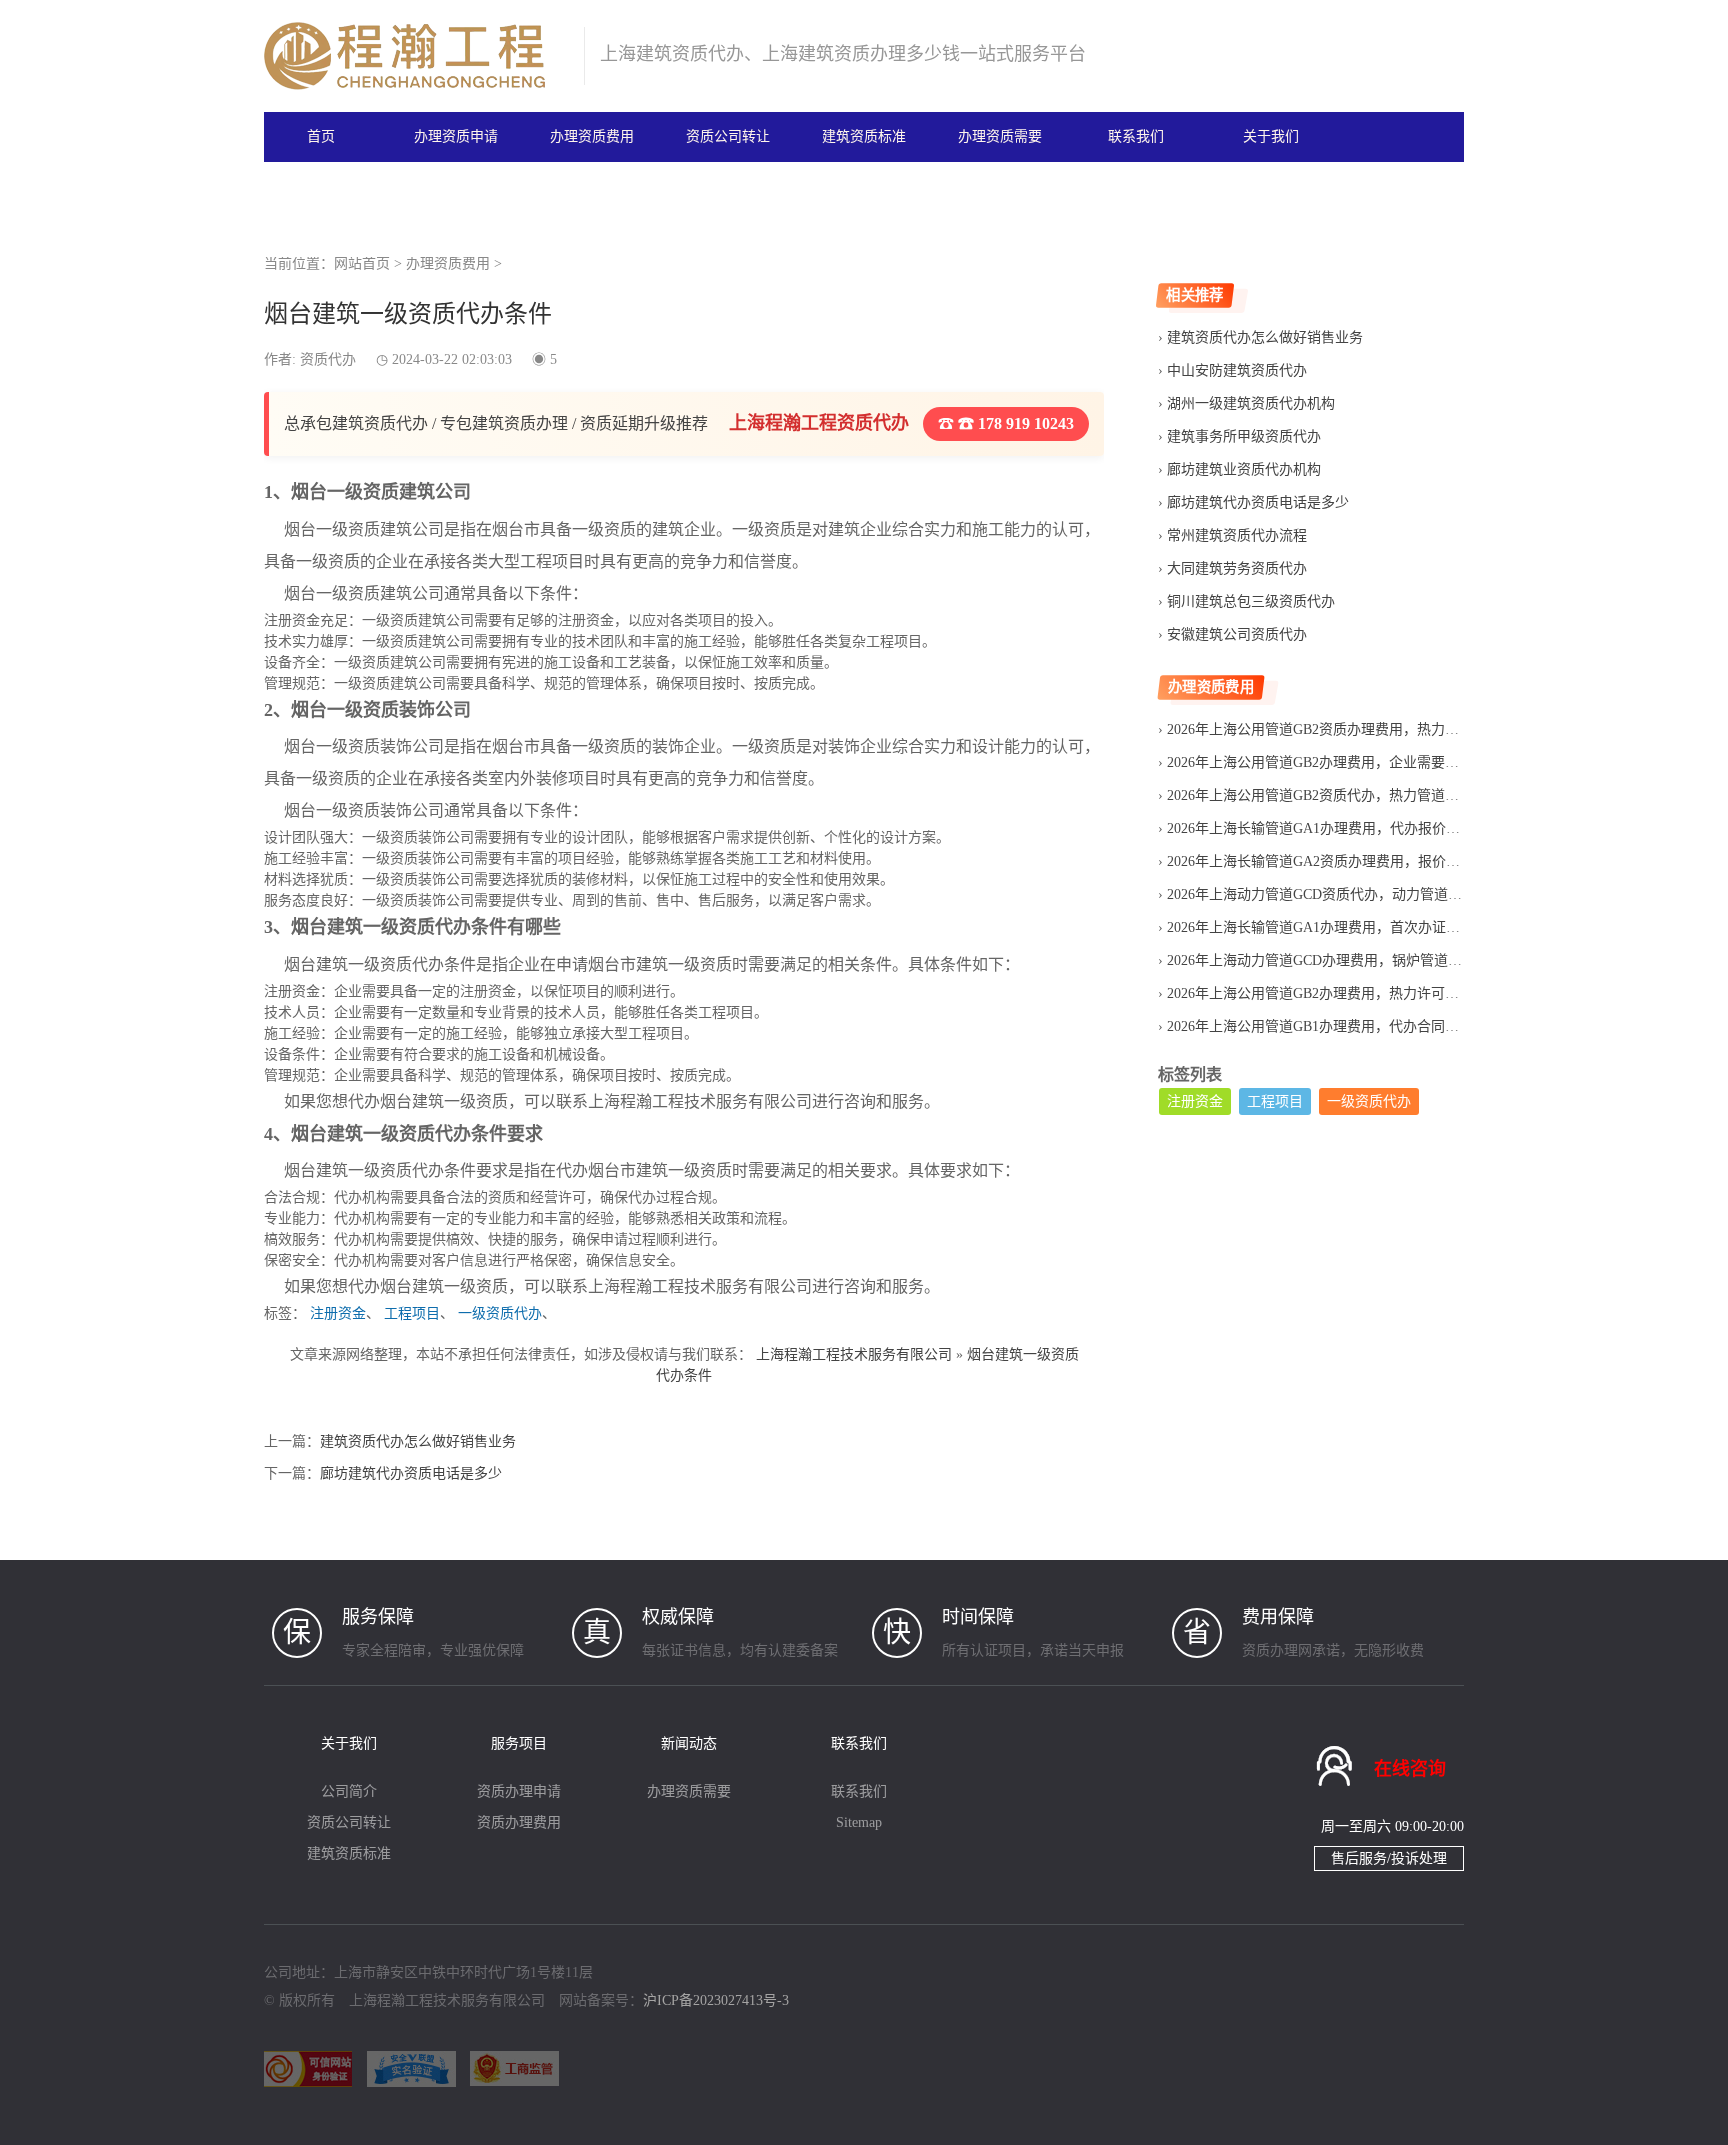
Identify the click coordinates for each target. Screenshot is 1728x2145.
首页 (321, 136)
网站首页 (362, 263)
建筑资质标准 (864, 136)
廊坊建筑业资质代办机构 (1244, 469)
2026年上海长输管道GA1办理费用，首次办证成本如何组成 (1348, 927)
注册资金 (338, 1313)
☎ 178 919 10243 (1014, 423)
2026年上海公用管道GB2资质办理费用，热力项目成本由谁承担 (1362, 729)
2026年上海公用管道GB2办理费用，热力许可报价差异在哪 (1348, 993)
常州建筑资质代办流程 (1237, 535)
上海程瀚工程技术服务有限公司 (854, 1354)
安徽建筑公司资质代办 (1237, 634)
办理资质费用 (592, 136)
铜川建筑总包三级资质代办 (1251, 601)
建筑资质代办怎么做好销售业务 (418, 1441)
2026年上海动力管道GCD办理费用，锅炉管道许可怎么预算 (1349, 960)
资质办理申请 (519, 1791)
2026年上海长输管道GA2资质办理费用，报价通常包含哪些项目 (1362, 861)
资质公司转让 (728, 136)
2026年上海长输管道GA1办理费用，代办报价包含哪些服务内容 (1362, 828)
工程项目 (412, 1313)
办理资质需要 (1000, 136)
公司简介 (349, 1791)
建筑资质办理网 (415, 56)
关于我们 (1271, 136)
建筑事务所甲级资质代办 (1244, 436)
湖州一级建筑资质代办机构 (1251, 403)
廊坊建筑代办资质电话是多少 (411, 1473)
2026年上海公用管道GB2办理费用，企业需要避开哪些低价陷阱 (1362, 762)
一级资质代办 (500, 1313)
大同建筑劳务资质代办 (1237, 568)
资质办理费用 (519, 1822)
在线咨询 (1410, 1769)
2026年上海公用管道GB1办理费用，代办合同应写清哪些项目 (1355, 1026)
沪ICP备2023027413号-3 (716, 2000)
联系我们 (1136, 136)
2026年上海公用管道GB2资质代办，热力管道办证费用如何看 (1355, 795)
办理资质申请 (456, 136)
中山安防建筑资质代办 (1237, 370)
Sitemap (859, 1822)
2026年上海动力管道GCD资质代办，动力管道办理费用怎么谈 (1356, 894)
